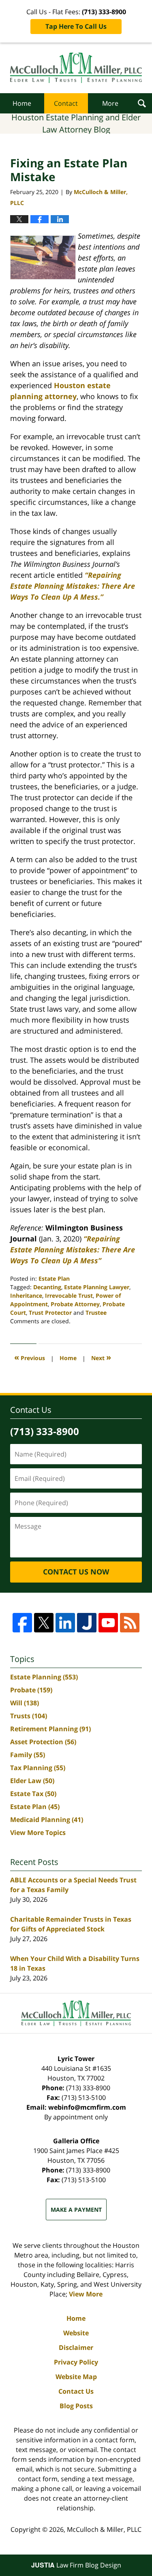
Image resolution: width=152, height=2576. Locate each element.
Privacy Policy (76, 2362)
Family (28, 1755)
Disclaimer (76, 2347)
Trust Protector (50, 1313)
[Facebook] (22, 1623)
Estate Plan (54, 1278)
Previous (30, 1357)
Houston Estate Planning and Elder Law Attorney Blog (76, 68)
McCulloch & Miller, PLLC (104, 2529)
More (110, 103)
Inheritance (26, 1295)
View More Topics (38, 1833)
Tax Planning (38, 1768)
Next (101, 1357)
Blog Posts (76, 2406)
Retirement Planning (50, 1729)
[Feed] (130, 1623)
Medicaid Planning (47, 1820)
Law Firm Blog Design (76, 2565)
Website (76, 2333)
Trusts (29, 1716)
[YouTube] (108, 1623)
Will (25, 1703)
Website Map (76, 2377)
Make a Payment (76, 2210)
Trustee (96, 1313)
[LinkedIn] (65, 1623)
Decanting (47, 1287)
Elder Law (32, 1781)
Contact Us (76, 2391)
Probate (31, 1690)
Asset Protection (43, 1742)
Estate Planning (44, 1677)
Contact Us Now (76, 1572)
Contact (66, 103)
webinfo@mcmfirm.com (87, 2107)
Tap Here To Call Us (76, 26)
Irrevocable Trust (69, 1295)
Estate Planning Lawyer (97, 1287)
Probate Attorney (75, 1304)
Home (22, 103)
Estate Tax (33, 1794)
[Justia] (87, 1623)
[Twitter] (44, 1623)
